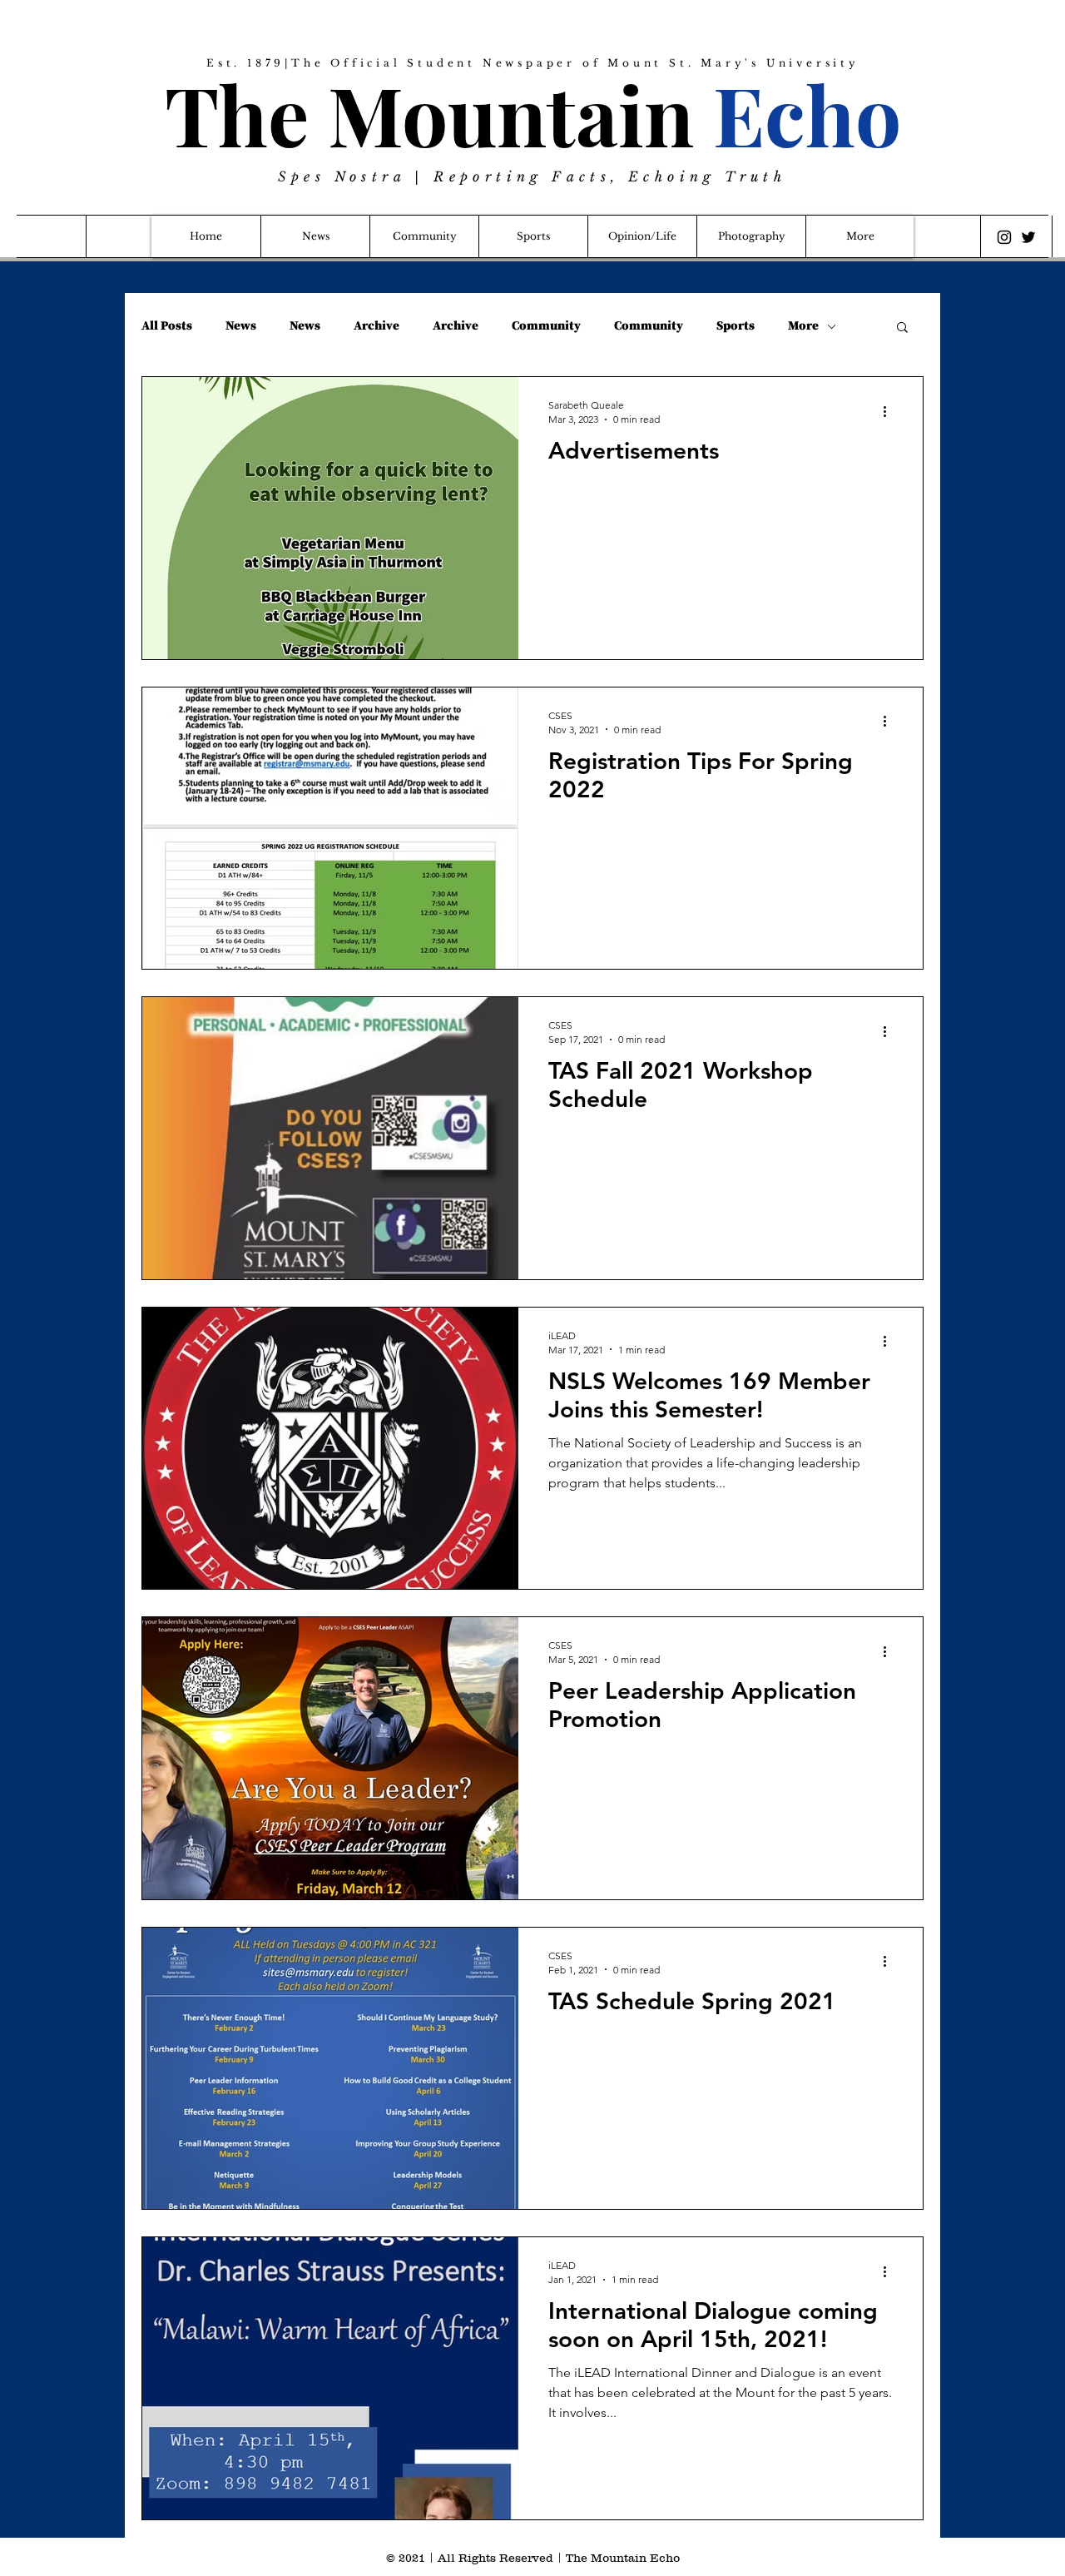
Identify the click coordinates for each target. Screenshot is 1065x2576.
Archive (376, 326)
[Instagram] (1004, 237)
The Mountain (533, 114)
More (803, 326)
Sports (736, 326)
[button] (902, 328)
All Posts (167, 326)
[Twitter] (1028, 237)
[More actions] (890, 411)
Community (546, 326)
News (241, 326)
